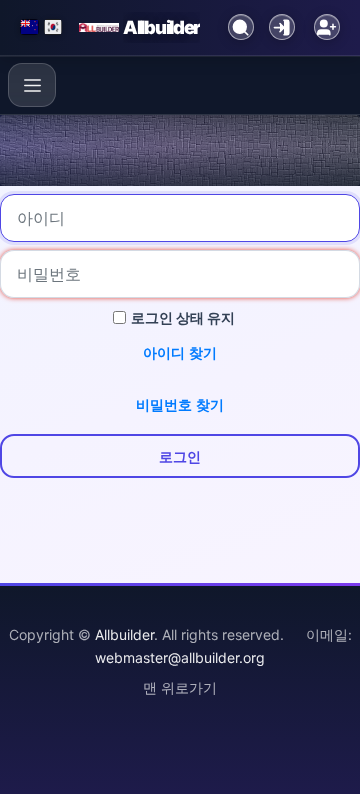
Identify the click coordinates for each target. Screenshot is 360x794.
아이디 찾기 (179, 352)
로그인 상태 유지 (183, 317)
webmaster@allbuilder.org (180, 657)
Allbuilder (161, 27)
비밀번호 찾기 (179, 404)
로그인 (180, 456)
